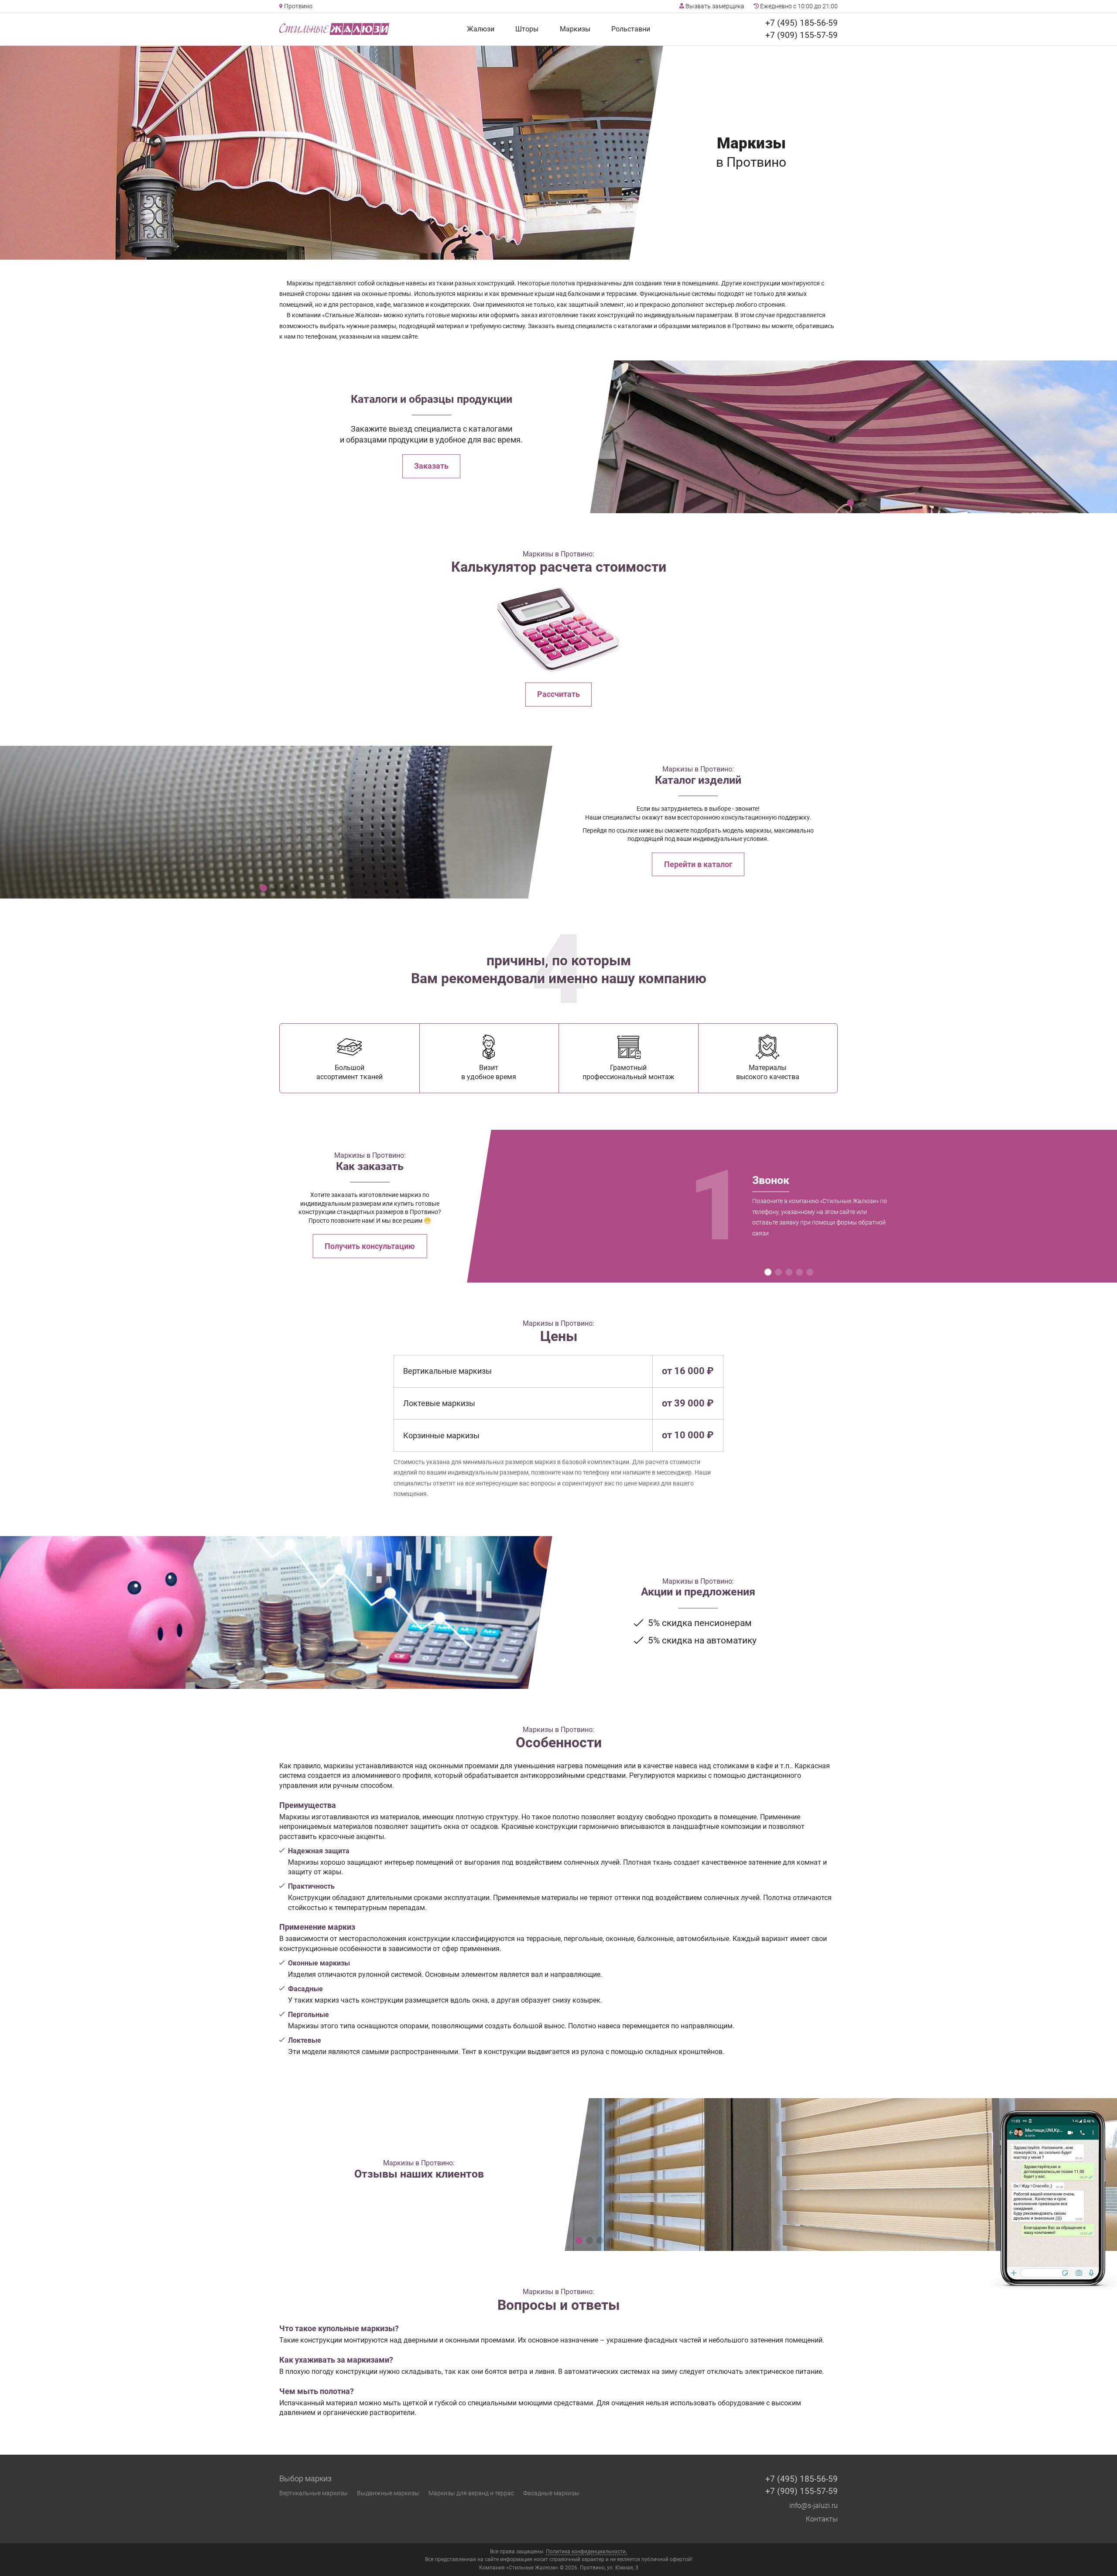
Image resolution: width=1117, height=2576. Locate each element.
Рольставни (631, 29)
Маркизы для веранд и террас (471, 2493)
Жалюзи (481, 29)
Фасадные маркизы (551, 2493)
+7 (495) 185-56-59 (802, 23)
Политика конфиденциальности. (586, 2552)
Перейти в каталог (698, 864)
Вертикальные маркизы (314, 2493)
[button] (850, 503)
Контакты (822, 2519)
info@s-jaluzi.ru (814, 2506)
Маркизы (575, 29)
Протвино (298, 6)
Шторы (527, 29)
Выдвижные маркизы (388, 2493)
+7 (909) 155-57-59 (802, 35)
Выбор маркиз (305, 2479)
